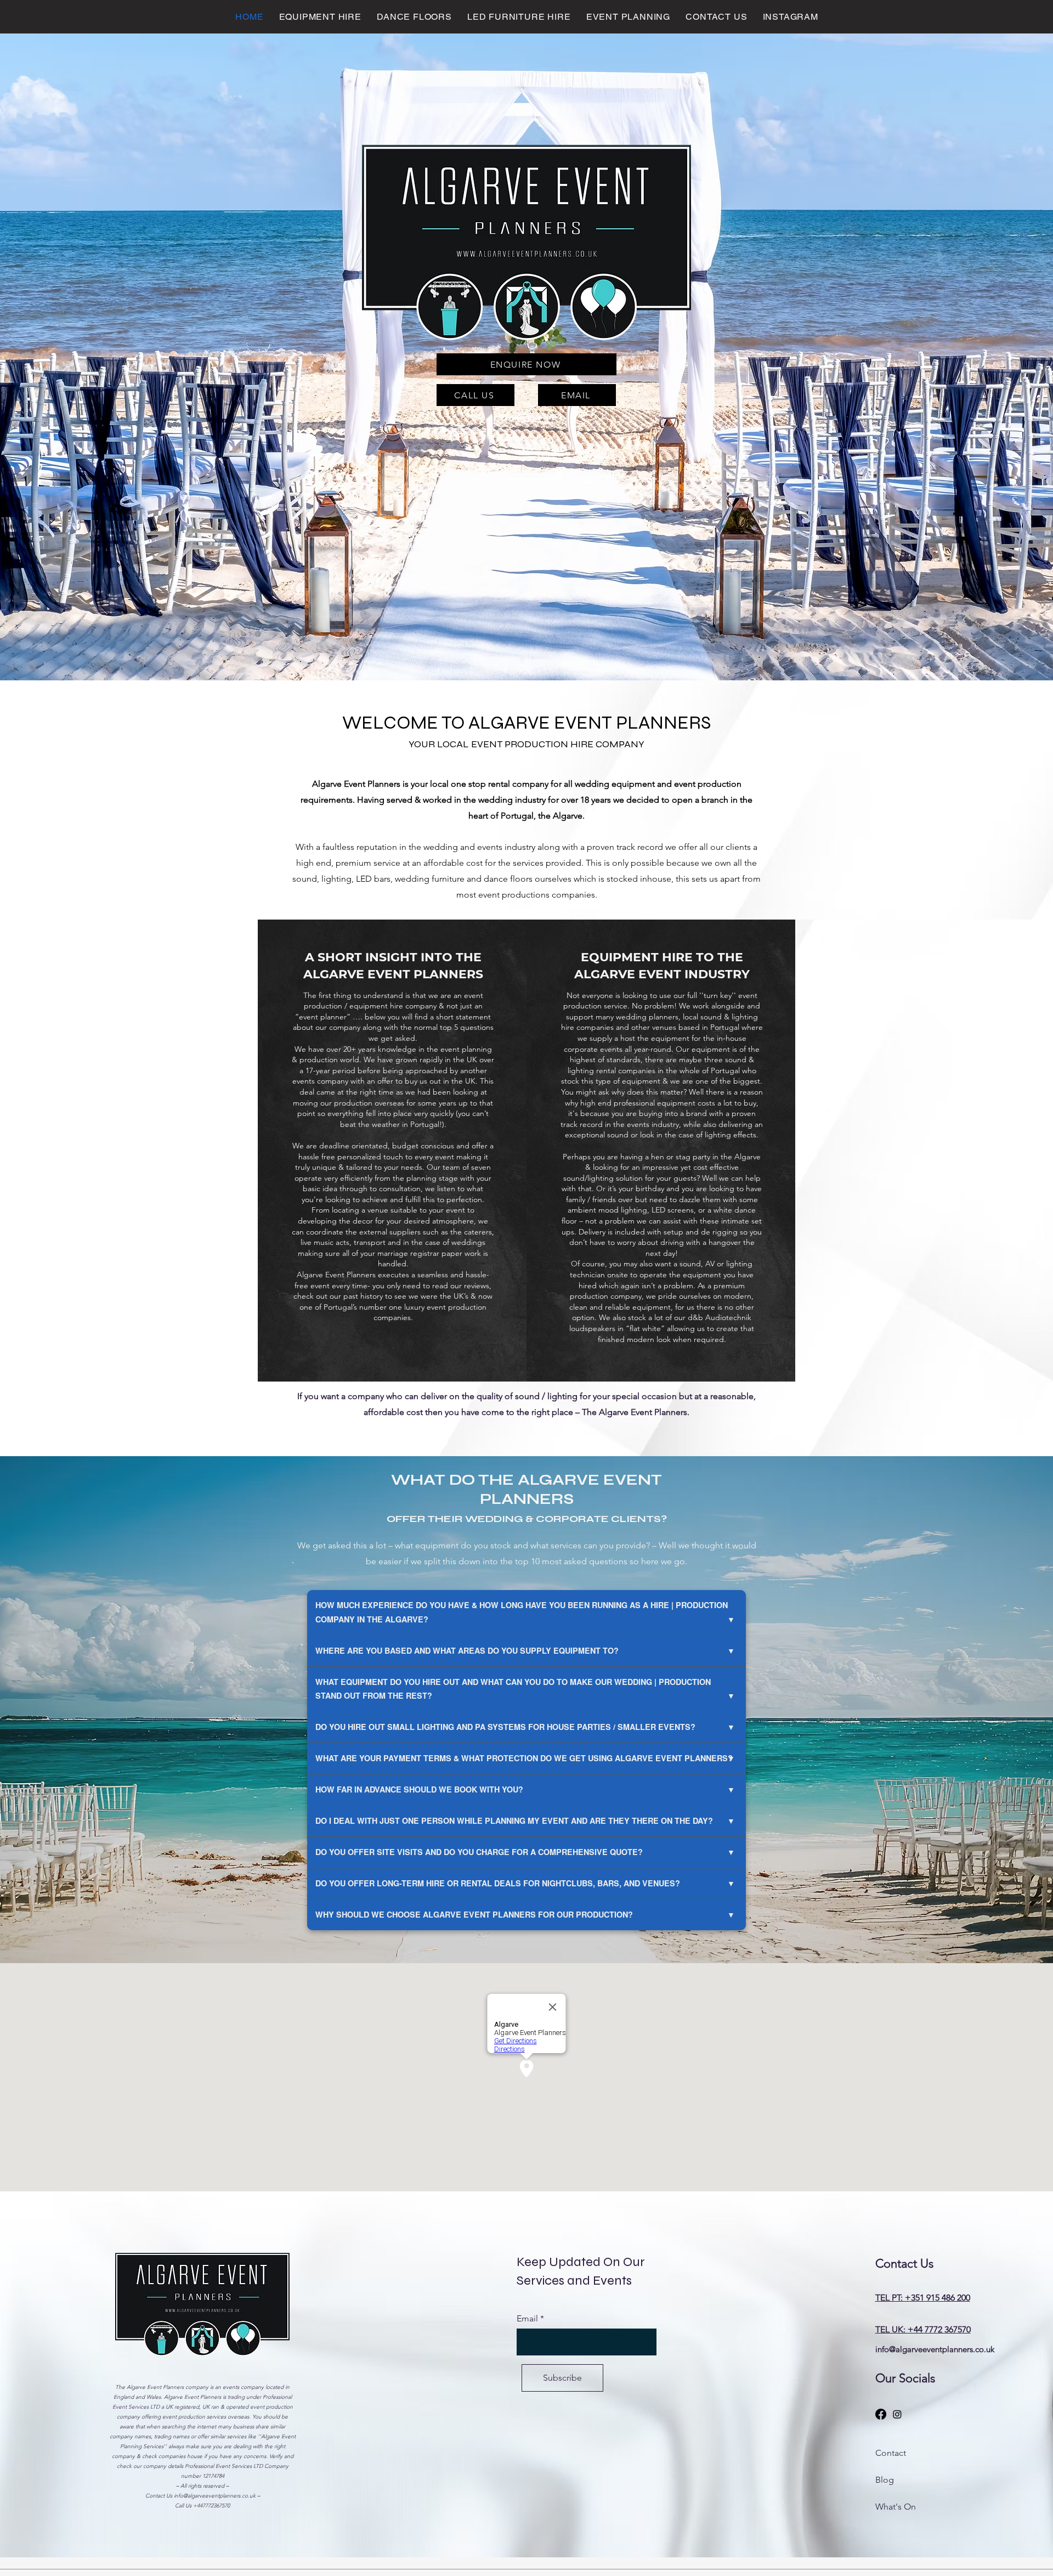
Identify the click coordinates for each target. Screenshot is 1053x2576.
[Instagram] (897, 2414)
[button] (321, 17)
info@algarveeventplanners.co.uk (215, 2496)
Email (527, 2319)
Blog (885, 2480)
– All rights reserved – (202, 2486)
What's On (896, 2507)
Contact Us (160, 2496)
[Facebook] (881, 2414)
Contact (891, 2453)
